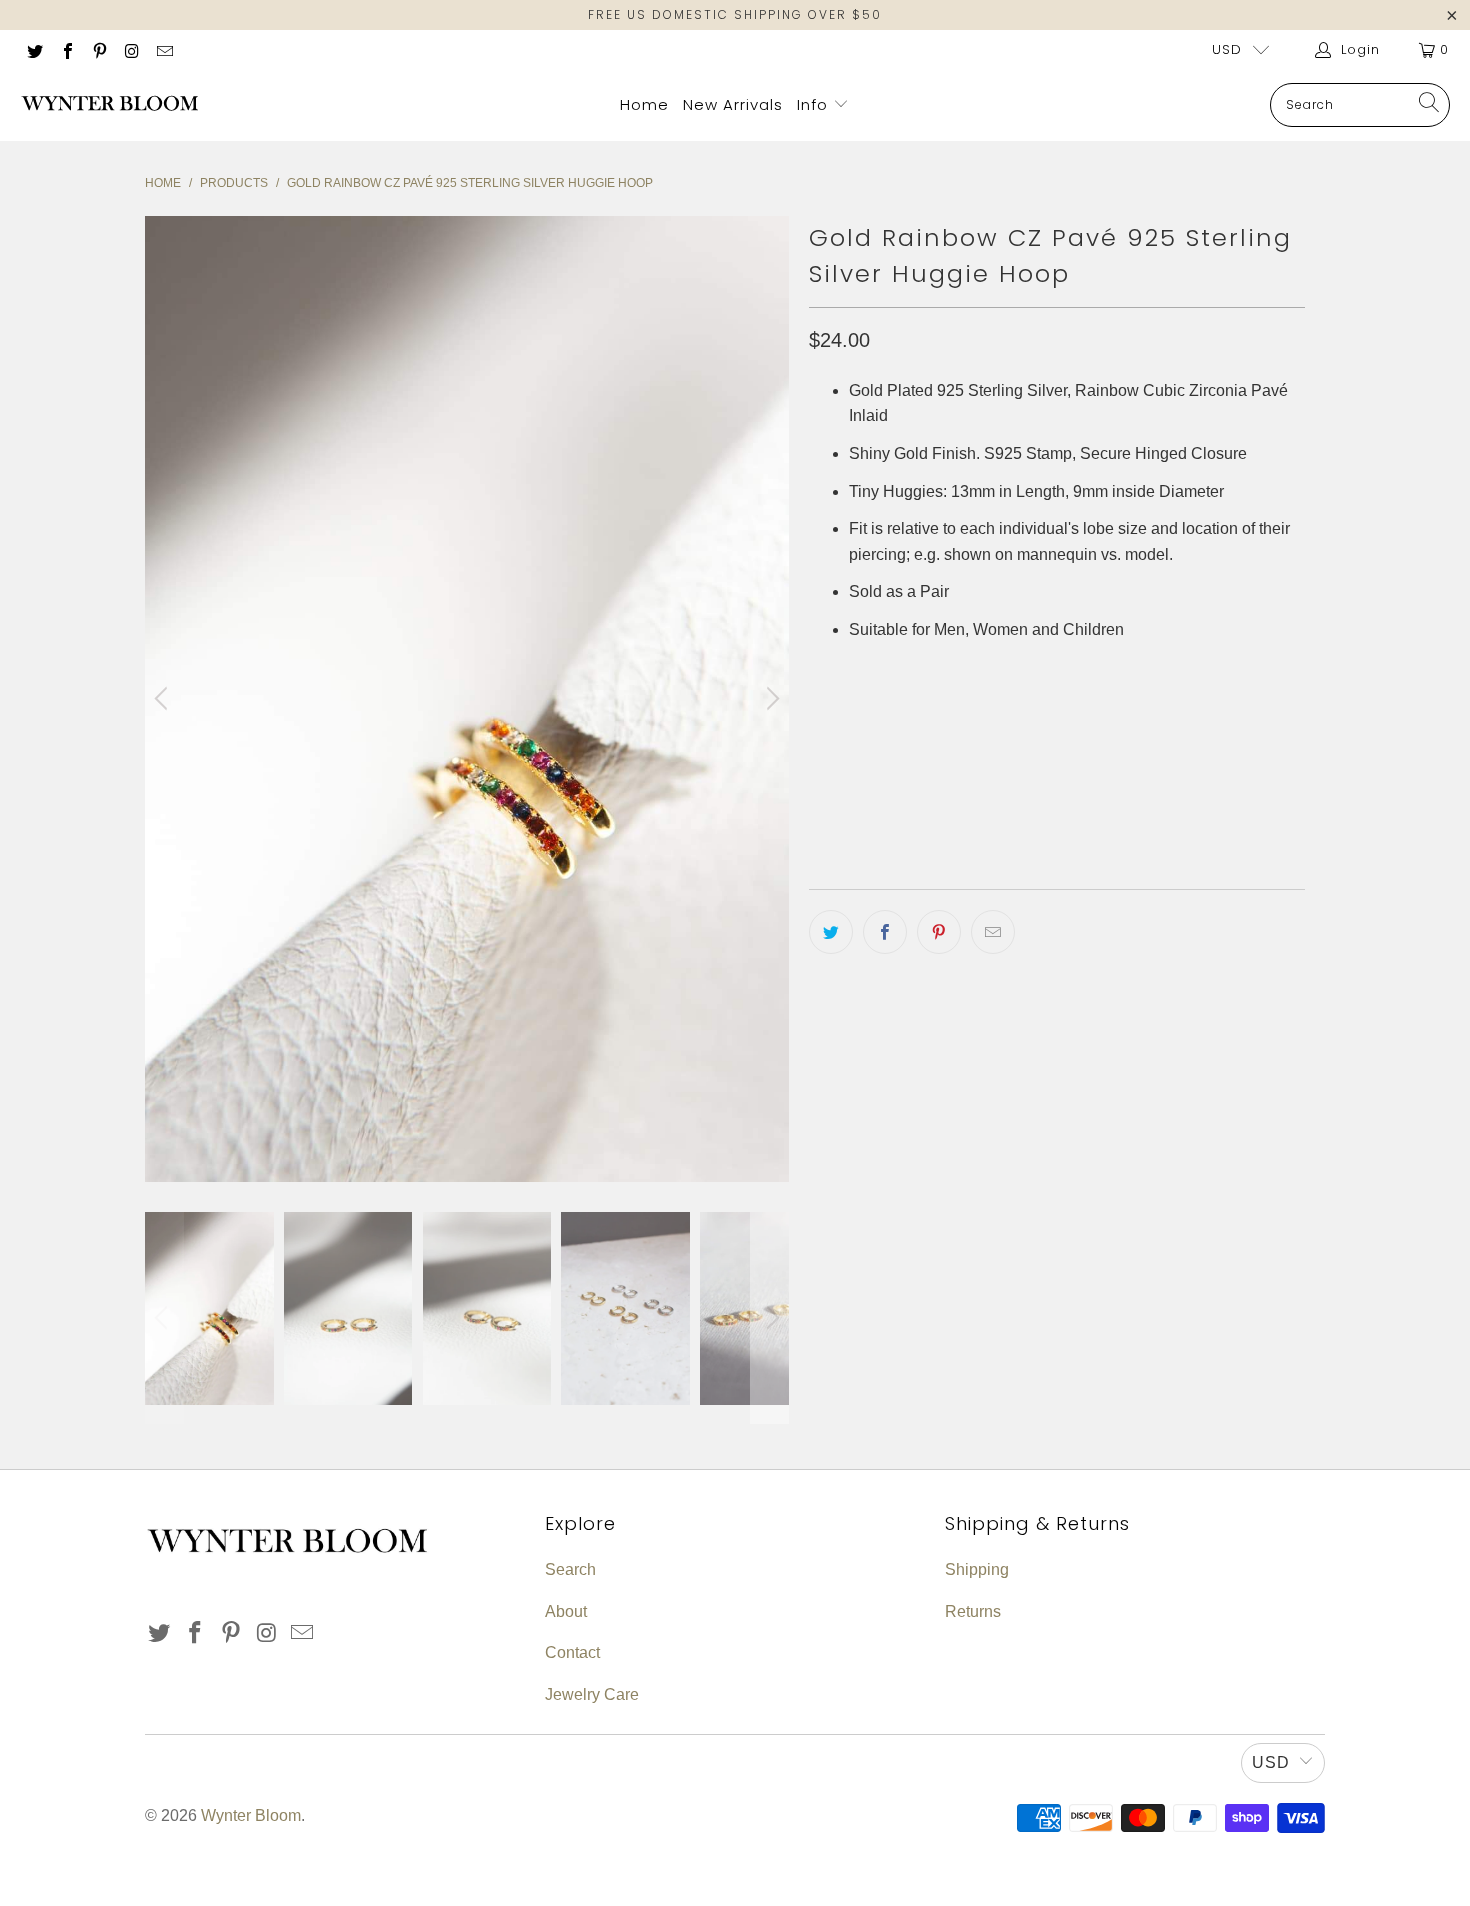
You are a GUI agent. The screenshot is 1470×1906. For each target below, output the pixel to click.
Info (815, 104)
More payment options (1177, 826)
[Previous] (164, 699)
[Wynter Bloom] (110, 105)
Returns (973, 1611)
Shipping (977, 1569)
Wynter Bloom (251, 1815)
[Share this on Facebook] (885, 932)
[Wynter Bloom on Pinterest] (99, 49)
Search (570, 1569)
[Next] (770, 699)
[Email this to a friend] (993, 932)
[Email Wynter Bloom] (164, 49)
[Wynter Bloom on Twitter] (34, 49)
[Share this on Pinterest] (939, 932)
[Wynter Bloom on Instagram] (131, 49)
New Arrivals (733, 104)
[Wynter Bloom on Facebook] (66, 49)
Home (644, 104)
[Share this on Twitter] (831, 932)
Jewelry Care (592, 1694)
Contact (572, 1652)
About (566, 1611)
